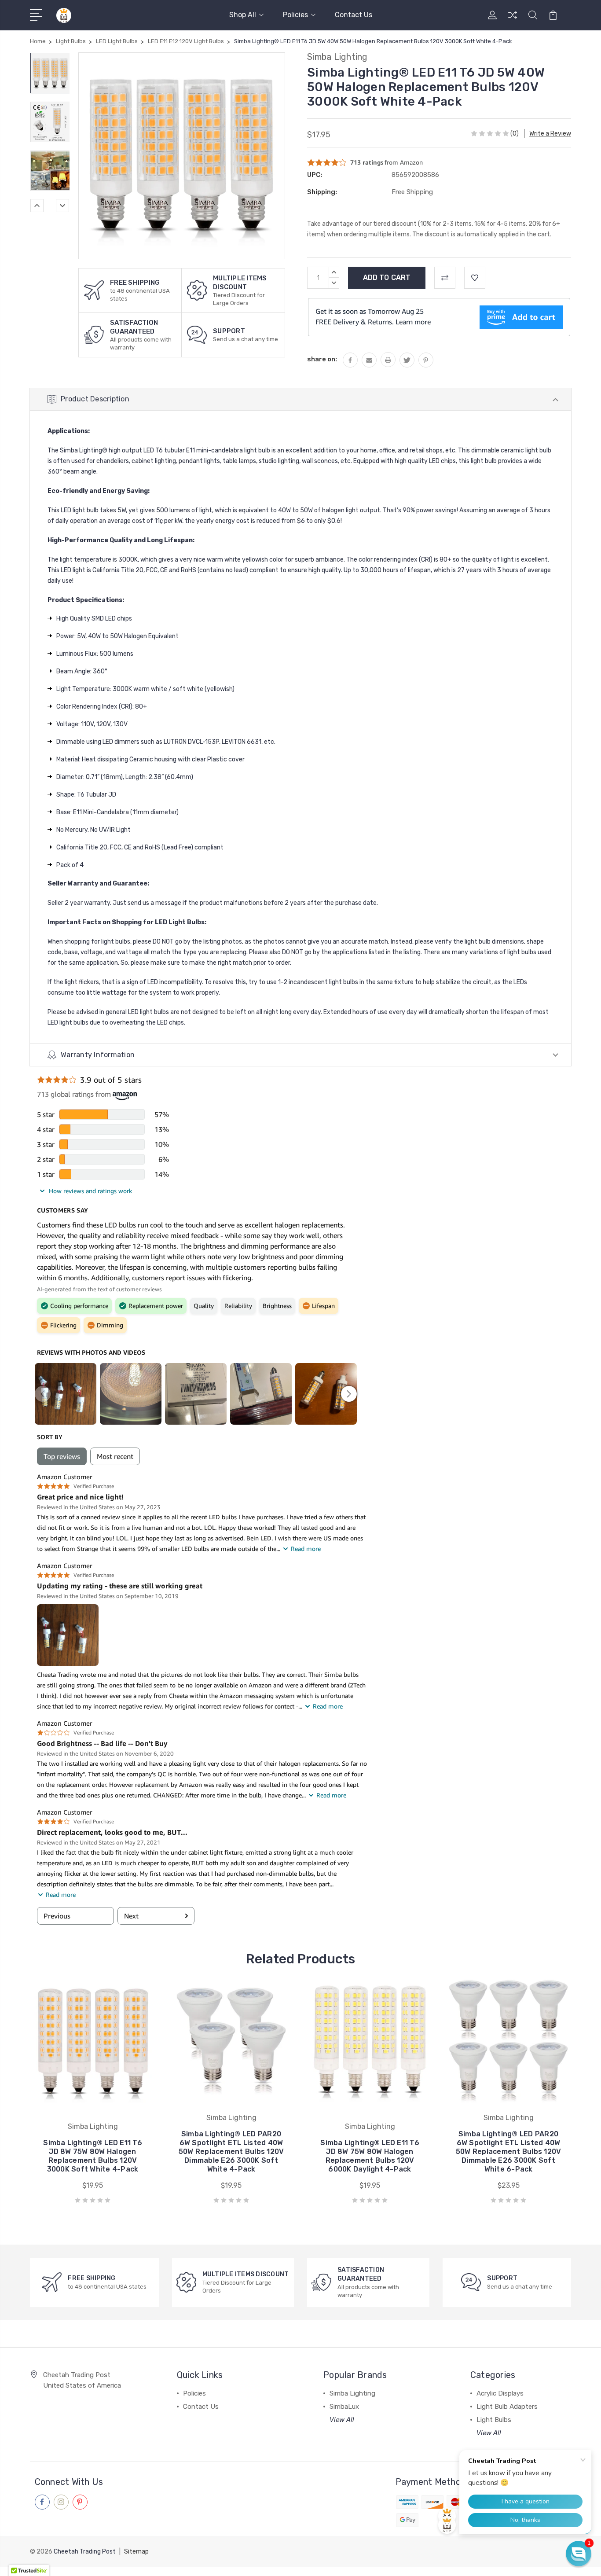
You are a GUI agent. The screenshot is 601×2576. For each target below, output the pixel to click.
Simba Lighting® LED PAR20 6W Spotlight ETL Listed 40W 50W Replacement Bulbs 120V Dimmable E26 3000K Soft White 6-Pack (509, 2152)
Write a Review (550, 134)
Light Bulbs (494, 2420)
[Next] (62, 206)
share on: (322, 359)
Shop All (243, 15)
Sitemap (136, 2552)
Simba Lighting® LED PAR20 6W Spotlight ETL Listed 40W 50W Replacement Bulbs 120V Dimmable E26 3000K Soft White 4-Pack (231, 2152)
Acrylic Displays (500, 2393)
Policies (295, 15)
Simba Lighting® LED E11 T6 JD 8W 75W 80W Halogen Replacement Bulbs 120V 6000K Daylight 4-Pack (370, 2156)
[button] (579, 2554)
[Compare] (513, 20)
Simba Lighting (352, 2393)
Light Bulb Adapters (507, 2407)
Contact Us (354, 15)
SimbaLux (344, 2407)
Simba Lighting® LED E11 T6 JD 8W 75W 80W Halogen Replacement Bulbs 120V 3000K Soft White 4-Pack (93, 2156)
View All (342, 2420)
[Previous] (37, 206)
